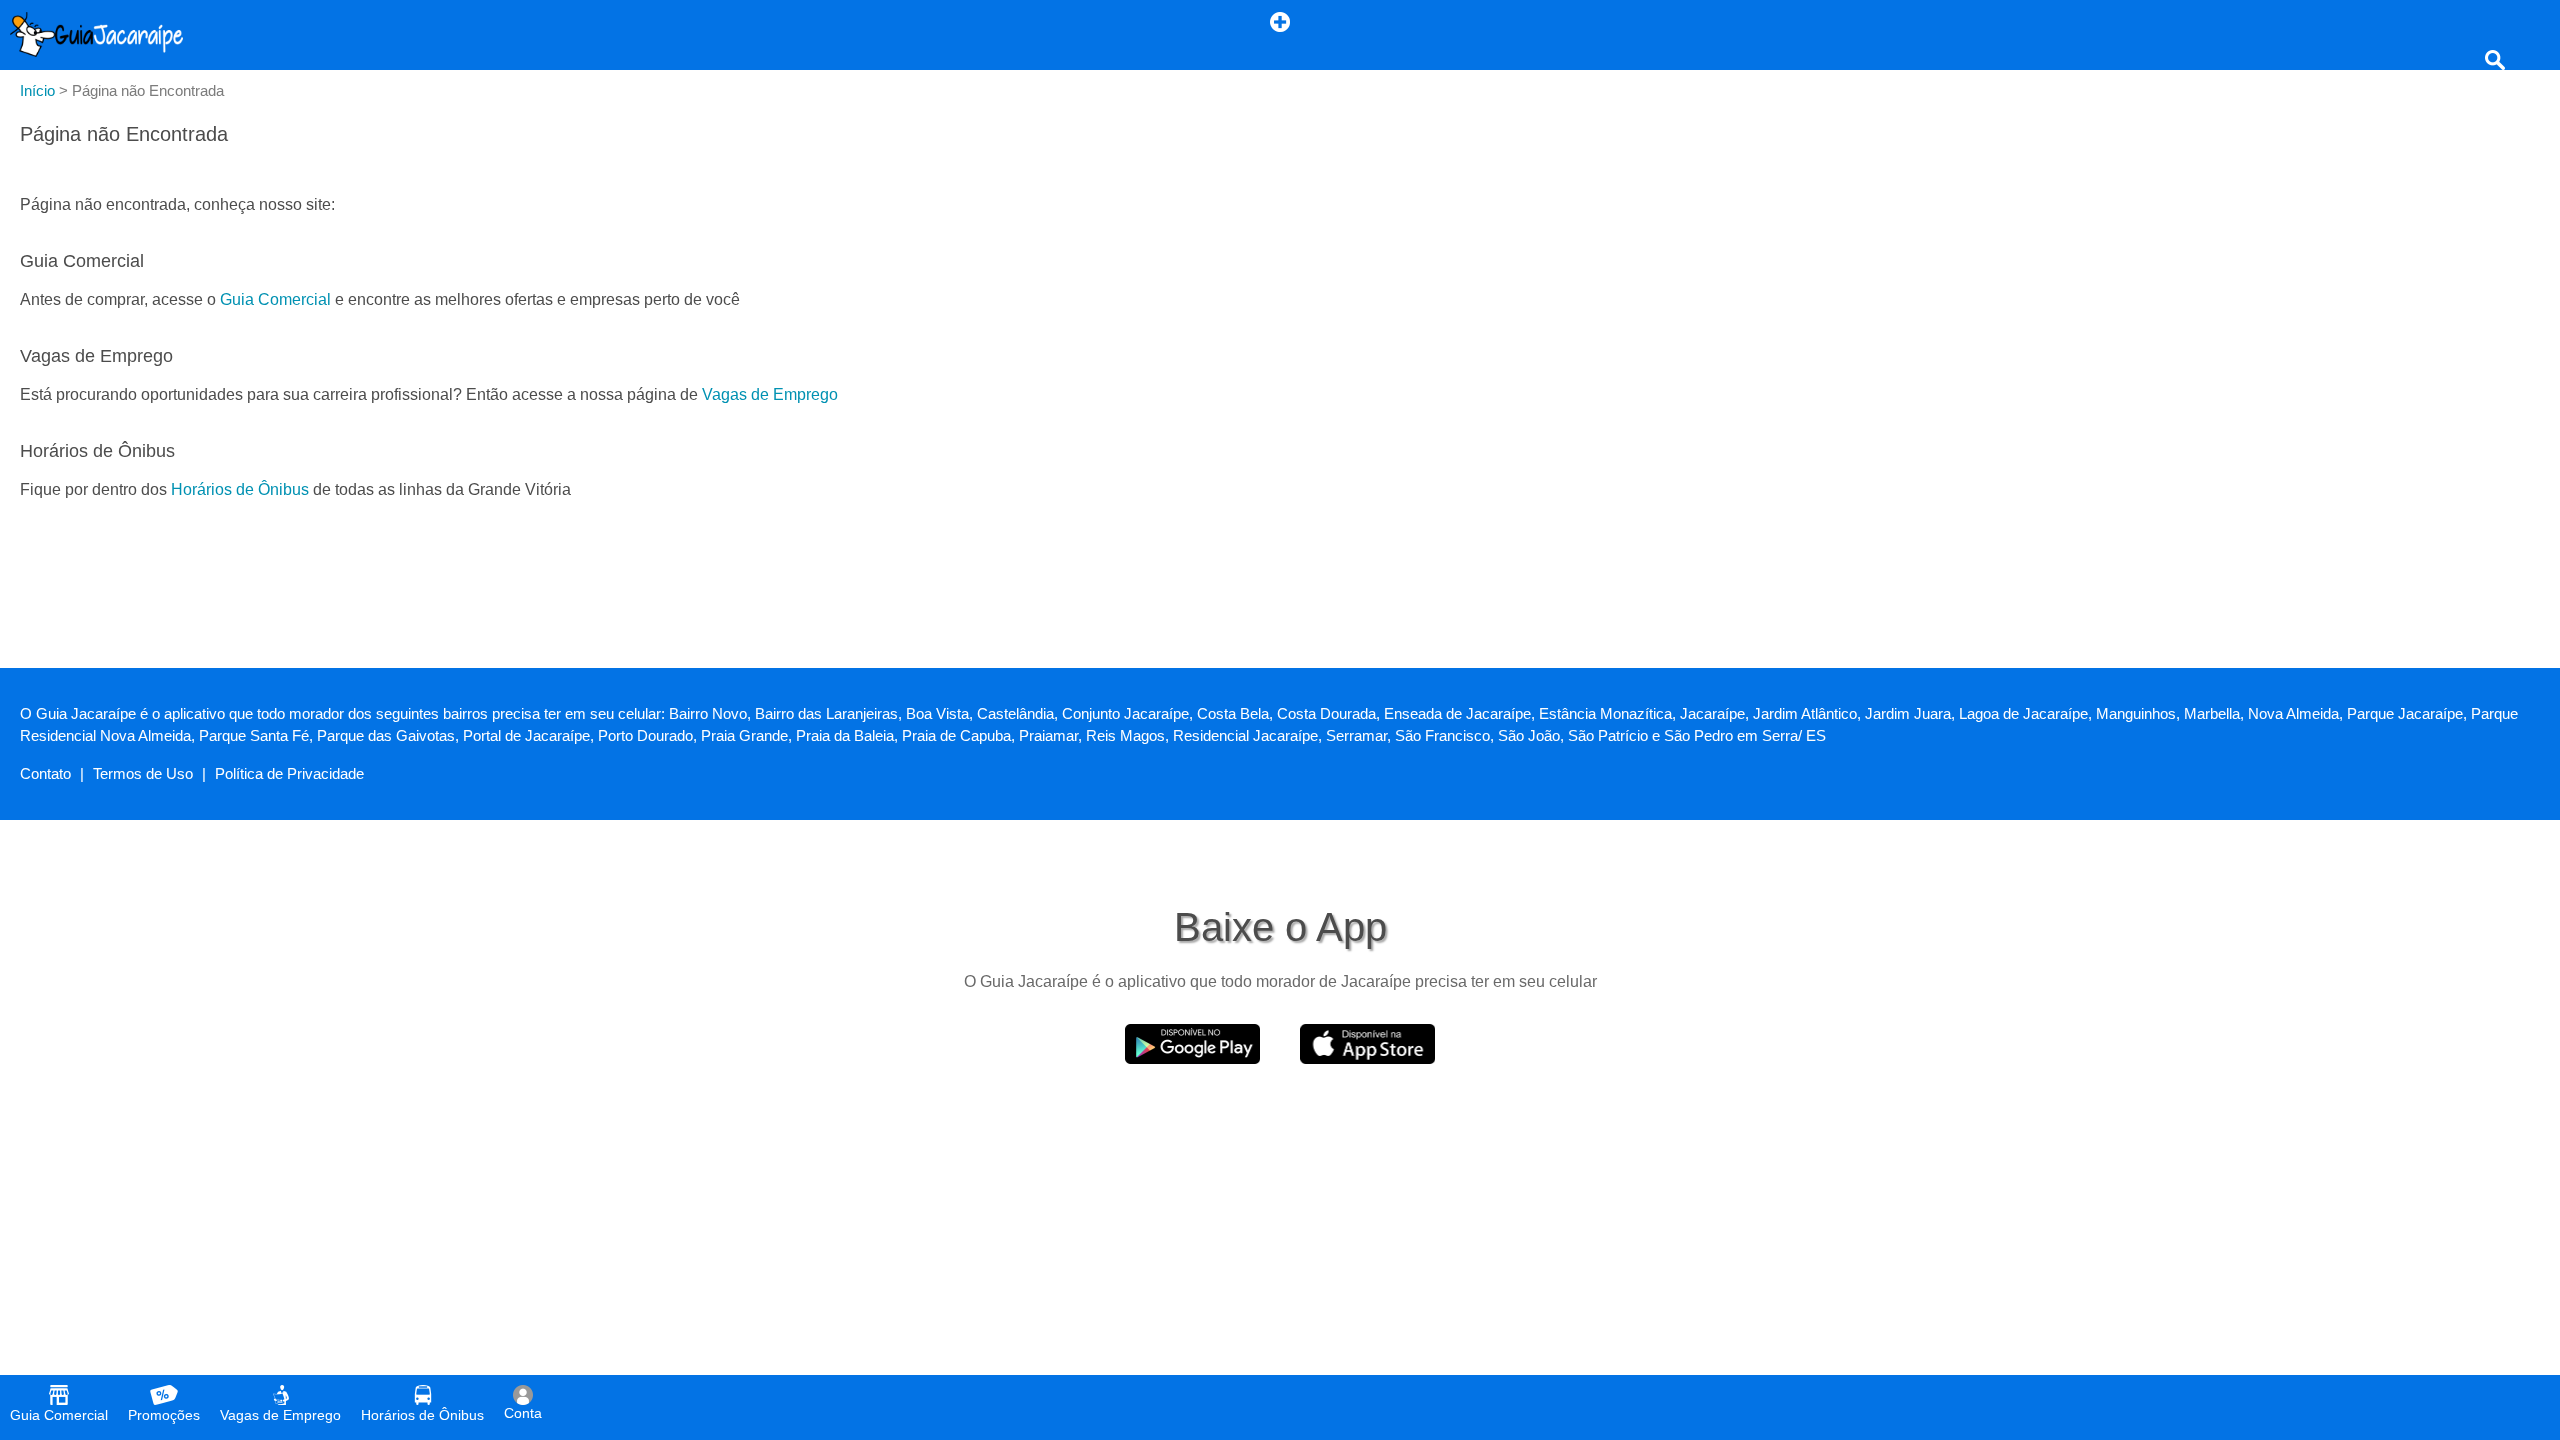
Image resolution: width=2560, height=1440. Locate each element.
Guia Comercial (275, 299)
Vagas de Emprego (770, 394)
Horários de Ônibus (240, 489)
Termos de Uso (143, 773)
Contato (45, 773)
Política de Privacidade (289, 773)
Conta (523, 1413)
